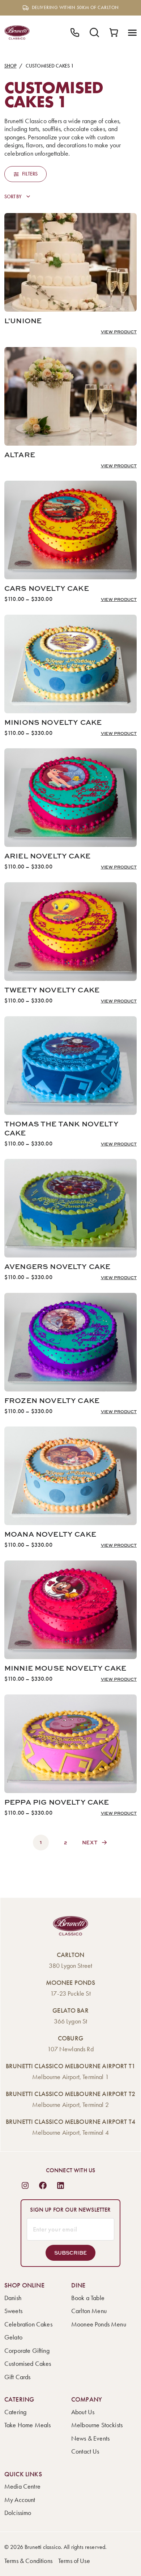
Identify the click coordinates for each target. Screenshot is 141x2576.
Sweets (13, 2311)
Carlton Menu (89, 2311)
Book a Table (88, 2298)
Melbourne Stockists (97, 2425)
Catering (15, 2412)
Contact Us (85, 2451)
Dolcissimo (18, 2513)
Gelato (13, 2337)
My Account (20, 2500)
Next (90, 1842)
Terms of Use (74, 2561)
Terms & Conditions (28, 2561)
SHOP (10, 66)
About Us (83, 2412)
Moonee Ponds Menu (99, 2324)
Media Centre (22, 2486)
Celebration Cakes (28, 2324)
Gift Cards (18, 2377)
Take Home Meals (27, 2425)
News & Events (90, 2438)
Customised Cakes (28, 2364)
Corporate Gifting (27, 2351)
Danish (13, 2298)
